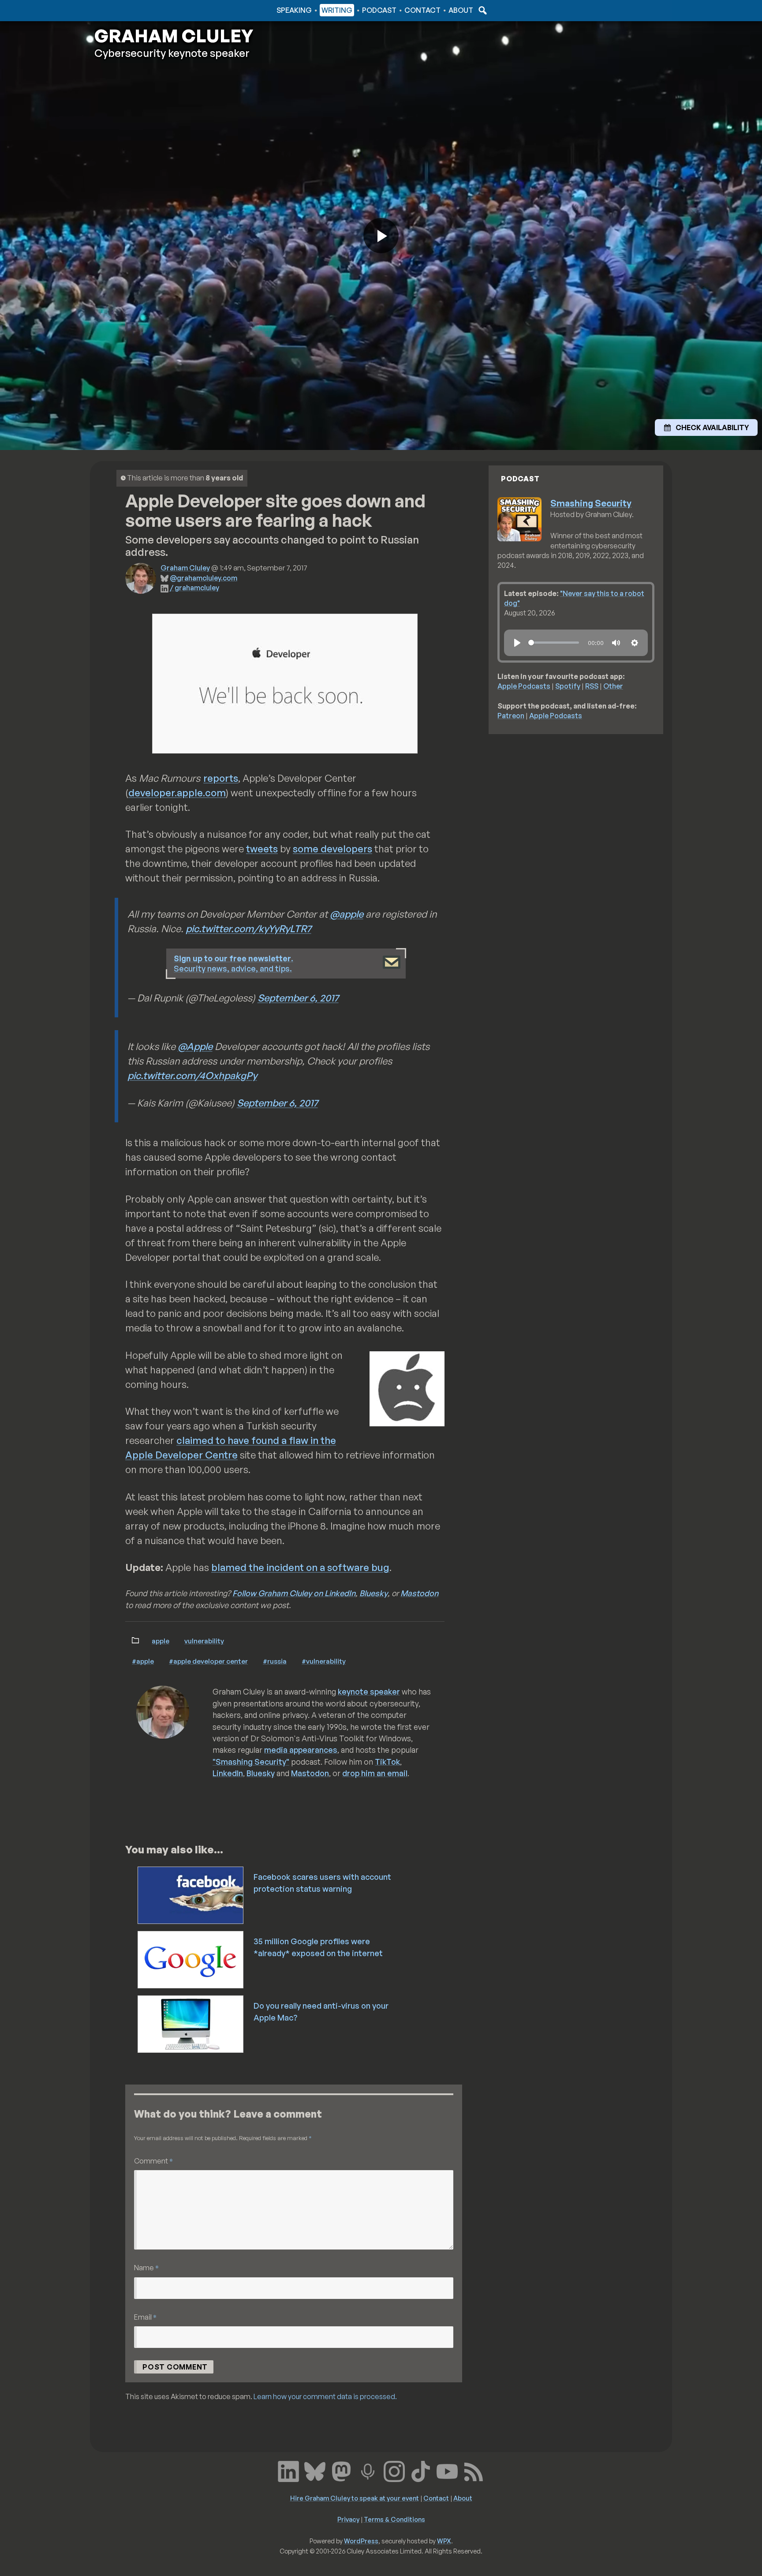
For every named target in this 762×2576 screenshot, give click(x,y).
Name (146, 2267)
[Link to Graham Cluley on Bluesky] (315, 2471)
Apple (161, 1641)
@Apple (195, 1046)
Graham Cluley (129, 10)
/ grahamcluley (194, 588)
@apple (347, 914)
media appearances (301, 1750)
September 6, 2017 (298, 998)
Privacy (348, 2519)
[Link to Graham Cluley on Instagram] (394, 2471)
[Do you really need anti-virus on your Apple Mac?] (191, 2023)
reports (221, 778)
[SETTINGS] (635, 643)
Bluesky (374, 1593)
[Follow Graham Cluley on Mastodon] (341, 2471)
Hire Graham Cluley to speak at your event (355, 2498)
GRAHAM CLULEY (174, 36)
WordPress (361, 2541)
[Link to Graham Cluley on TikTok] (421, 2471)
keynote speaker (369, 1691)
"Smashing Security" (251, 1762)
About (461, 10)
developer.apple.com (177, 793)
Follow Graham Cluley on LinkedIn (294, 1593)
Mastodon (419, 1593)
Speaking (294, 10)
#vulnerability (324, 1661)
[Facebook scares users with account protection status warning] (191, 1894)
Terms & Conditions (394, 2519)
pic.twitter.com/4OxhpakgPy (192, 1075)
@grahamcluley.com (204, 578)
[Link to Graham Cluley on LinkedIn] (288, 2471)
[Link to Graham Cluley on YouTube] (447, 2471)
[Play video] (381, 236)
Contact (422, 10)
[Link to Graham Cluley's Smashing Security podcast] (368, 2471)
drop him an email (375, 1773)
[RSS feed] (474, 2471)
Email (145, 2317)
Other (613, 686)
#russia (275, 1661)
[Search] (482, 10)
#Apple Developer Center (208, 1661)
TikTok (387, 1762)
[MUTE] (616, 643)
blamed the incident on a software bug (300, 1567)
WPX (444, 2541)
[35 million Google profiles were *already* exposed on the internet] (191, 1959)
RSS (592, 686)
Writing (337, 10)
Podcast (379, 10)
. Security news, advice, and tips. (233, 963)
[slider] (554, 643)
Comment (153, 2161)
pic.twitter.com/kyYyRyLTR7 (248, 928)
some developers (332, 849)
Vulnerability (204, 1641)
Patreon (511, 716)
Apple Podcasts (524, 686)
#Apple (143, 1661)
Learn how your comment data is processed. (325, 2396)
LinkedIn (228, 1773)
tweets (262, 849)
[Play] (517, 643)
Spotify (568, 686)
